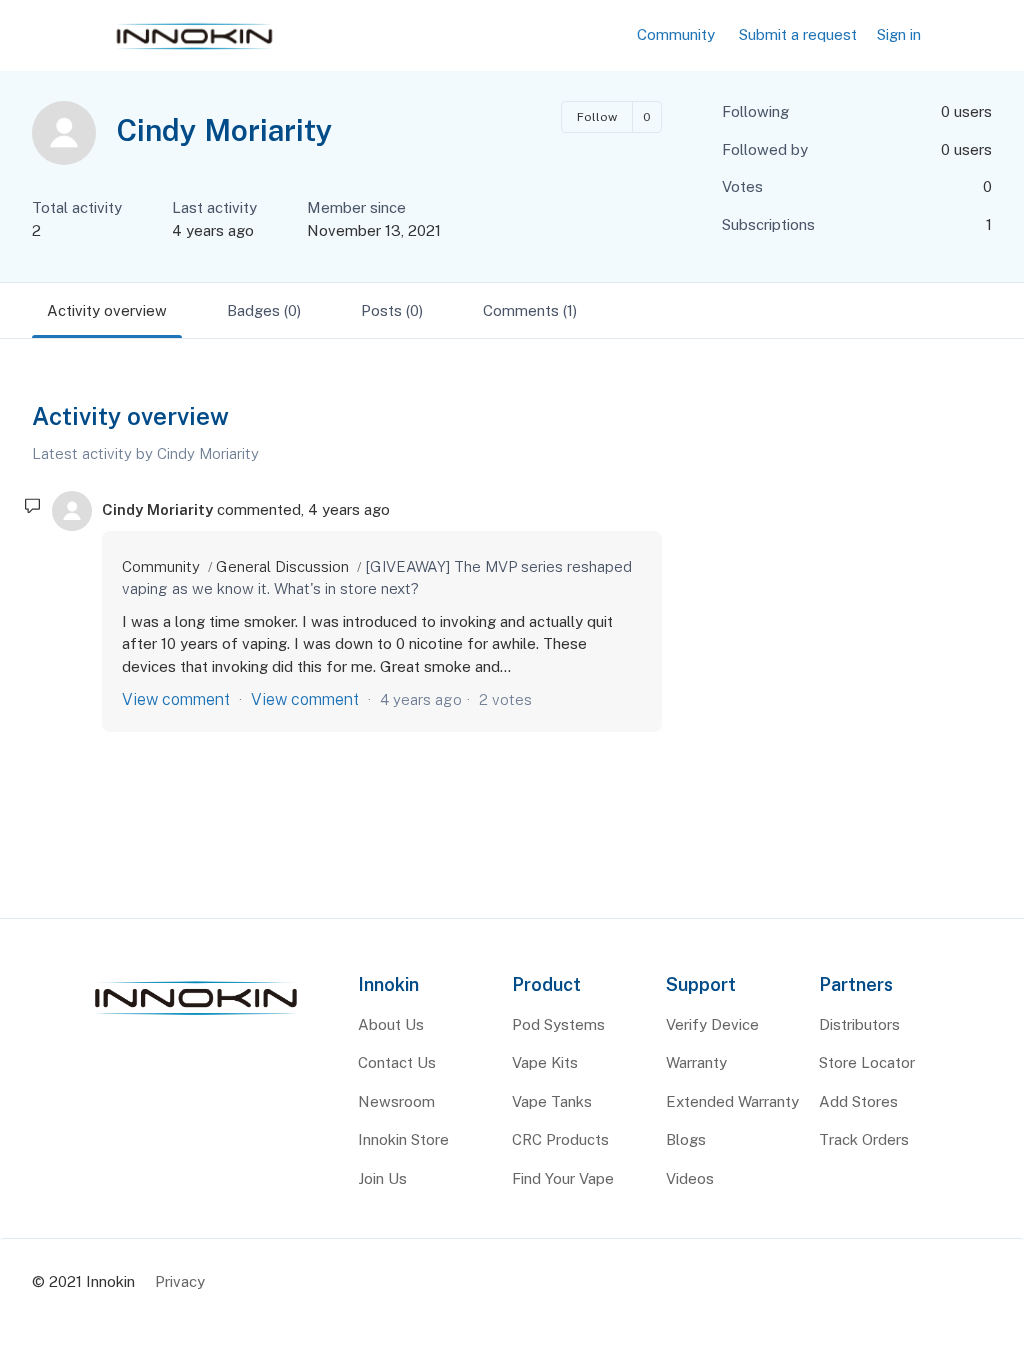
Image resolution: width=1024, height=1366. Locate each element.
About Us (391, 1024)
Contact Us (397, 1062)
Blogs (686, 1139)
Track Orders (864, 1139)
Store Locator (867, 1062)
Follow (597, 117)
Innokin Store (403, 1139)
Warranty (696, 1062)
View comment (176, 699)
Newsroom (396, 1101)
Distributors (859, 1024)
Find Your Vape (563, 1178)
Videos (690, 1178)
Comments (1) (530, 310)
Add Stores (858, 1101)
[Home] (196, 1015)
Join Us (382, 1178)
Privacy (180, 1281)
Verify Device (712, 1024)
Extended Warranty (732, 1101)
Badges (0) (264, 310)
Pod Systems (558, 1024)
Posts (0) (392, 310)
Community (676, 34)
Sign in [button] (899, 34)
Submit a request (798, 34)
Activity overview (107, 310)
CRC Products (560, 1139)
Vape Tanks (552, 1101)
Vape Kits (545, 1062)
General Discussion (282, 566)
